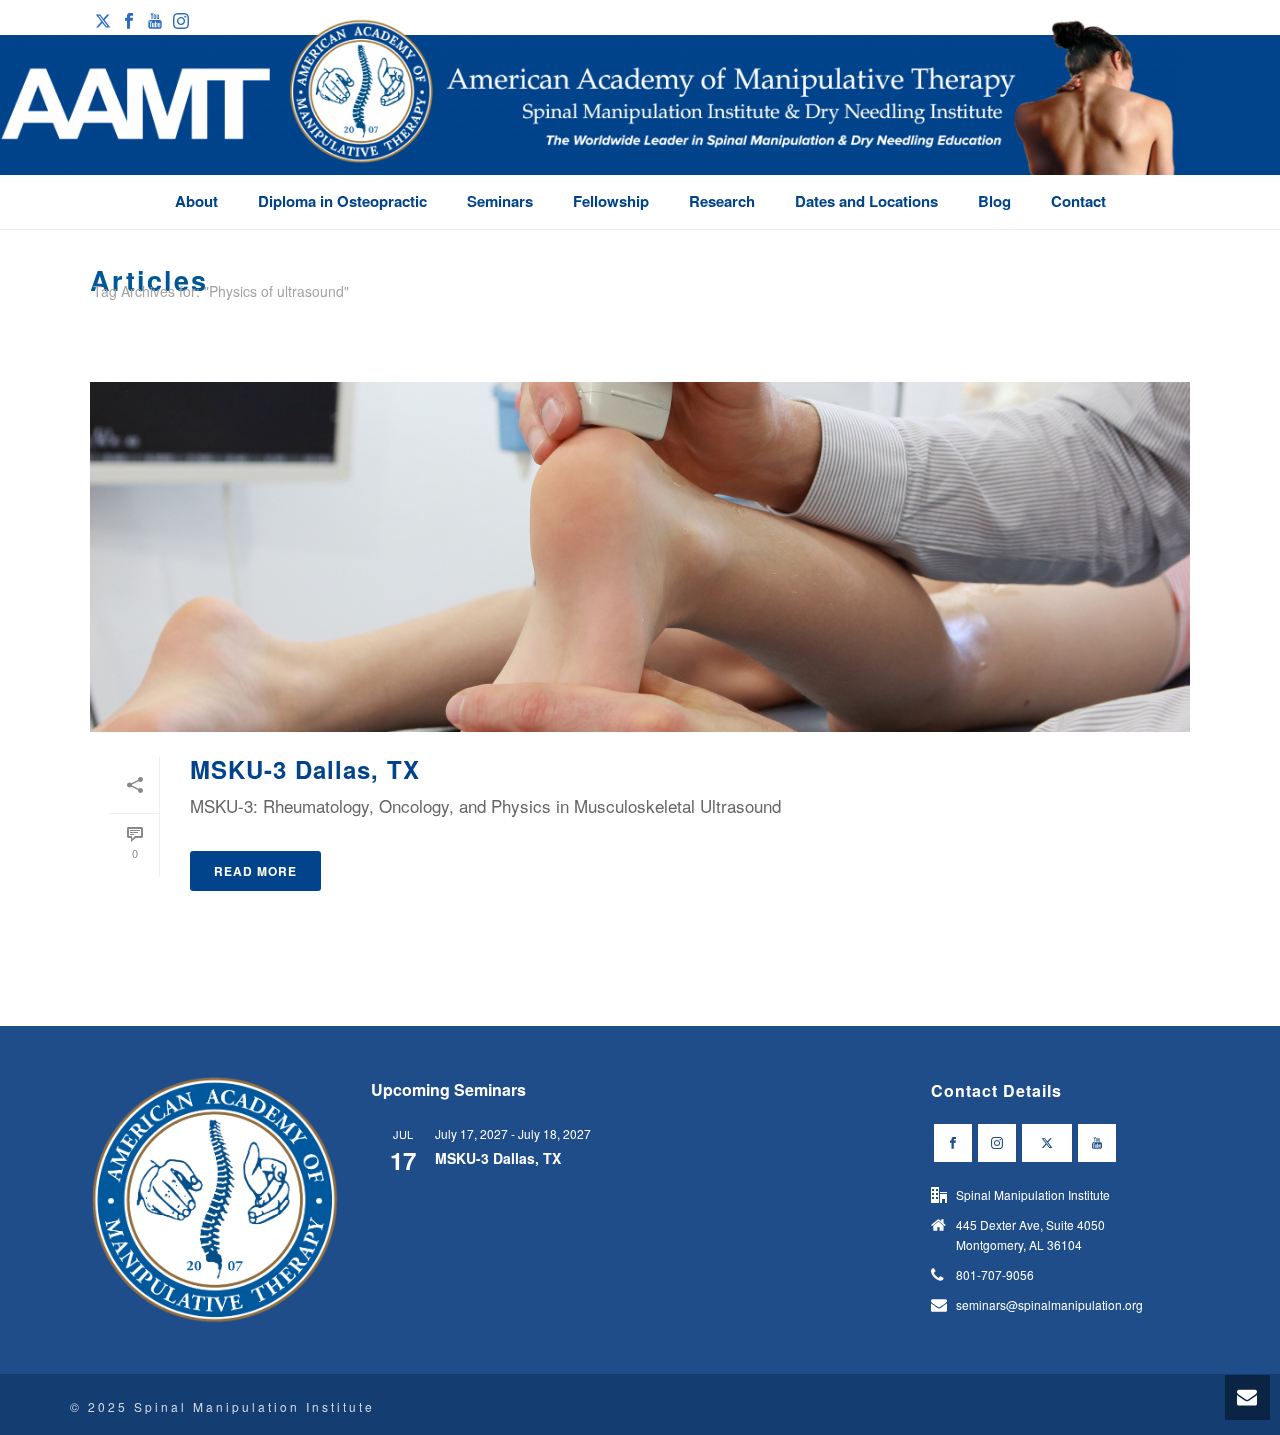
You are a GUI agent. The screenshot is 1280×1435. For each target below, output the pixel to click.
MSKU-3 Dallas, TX (305, 769)
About (196, 201)
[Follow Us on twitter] (1047, 1143)
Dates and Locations (866, 201)
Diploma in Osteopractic (342, 201)
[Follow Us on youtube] (1097, 1143)
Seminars (500, 201)
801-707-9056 (995, 1274)
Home (1153, 328)
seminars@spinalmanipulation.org (1049, 1304)
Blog (994, 201)
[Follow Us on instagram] (997, 1143)
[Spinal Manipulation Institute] (589, 120)
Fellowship (611, 201)
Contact (1078, 201)
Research (722, 201)
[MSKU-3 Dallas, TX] (640, 557)
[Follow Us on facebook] (953, 1143)
